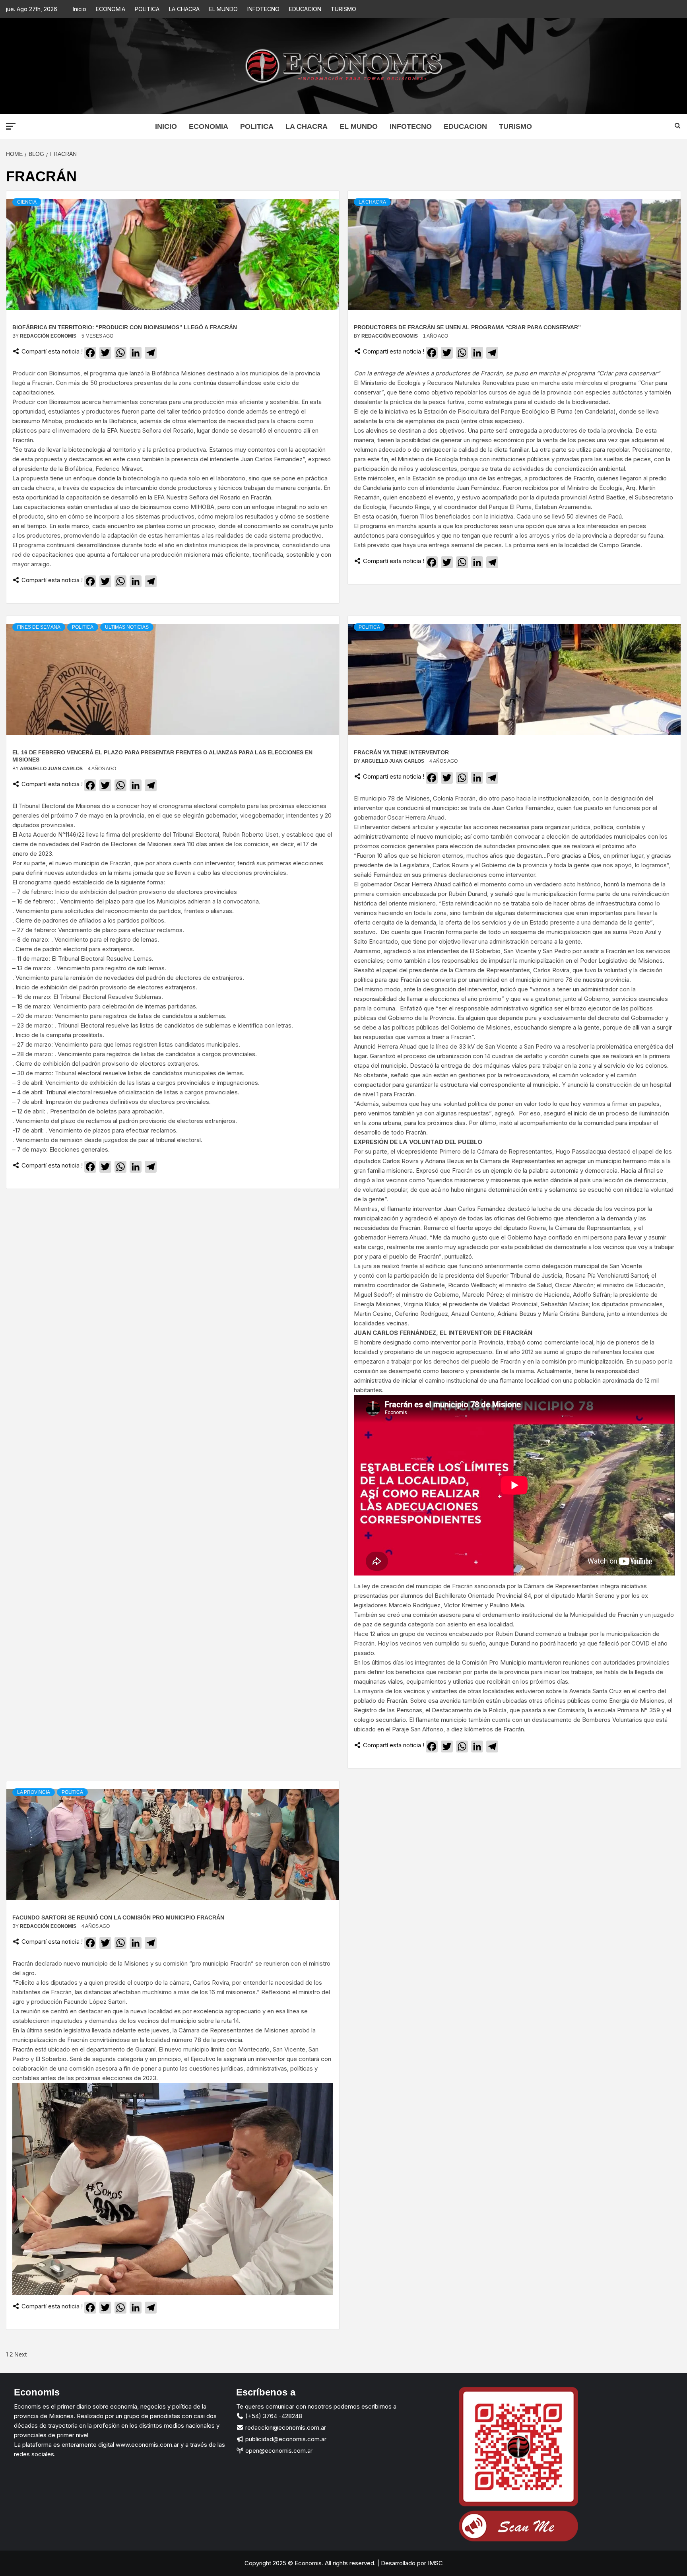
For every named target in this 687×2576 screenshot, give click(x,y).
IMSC (435, 2563)
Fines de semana (39, 627)
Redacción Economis (49, 336)
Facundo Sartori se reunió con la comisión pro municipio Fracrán (118, 1917)
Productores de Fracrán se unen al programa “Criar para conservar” (467, 327)
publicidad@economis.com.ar (285, 2439)
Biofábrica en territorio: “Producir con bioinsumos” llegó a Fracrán (125, 327)
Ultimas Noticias (127, 627)
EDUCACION (305, 9)
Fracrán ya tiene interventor (401, 752)
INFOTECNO (263, 9)
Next (20, 2354)
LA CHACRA (184, 9)
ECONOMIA (111, 9)
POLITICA (147, 9)
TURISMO (343, 9)
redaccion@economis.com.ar (285, 2427)
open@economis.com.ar (278, 2451)
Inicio (80, 9)
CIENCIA (27, 202)
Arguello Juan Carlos (52, 769)
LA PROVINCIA (34, 1792)
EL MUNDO (223, 9)
